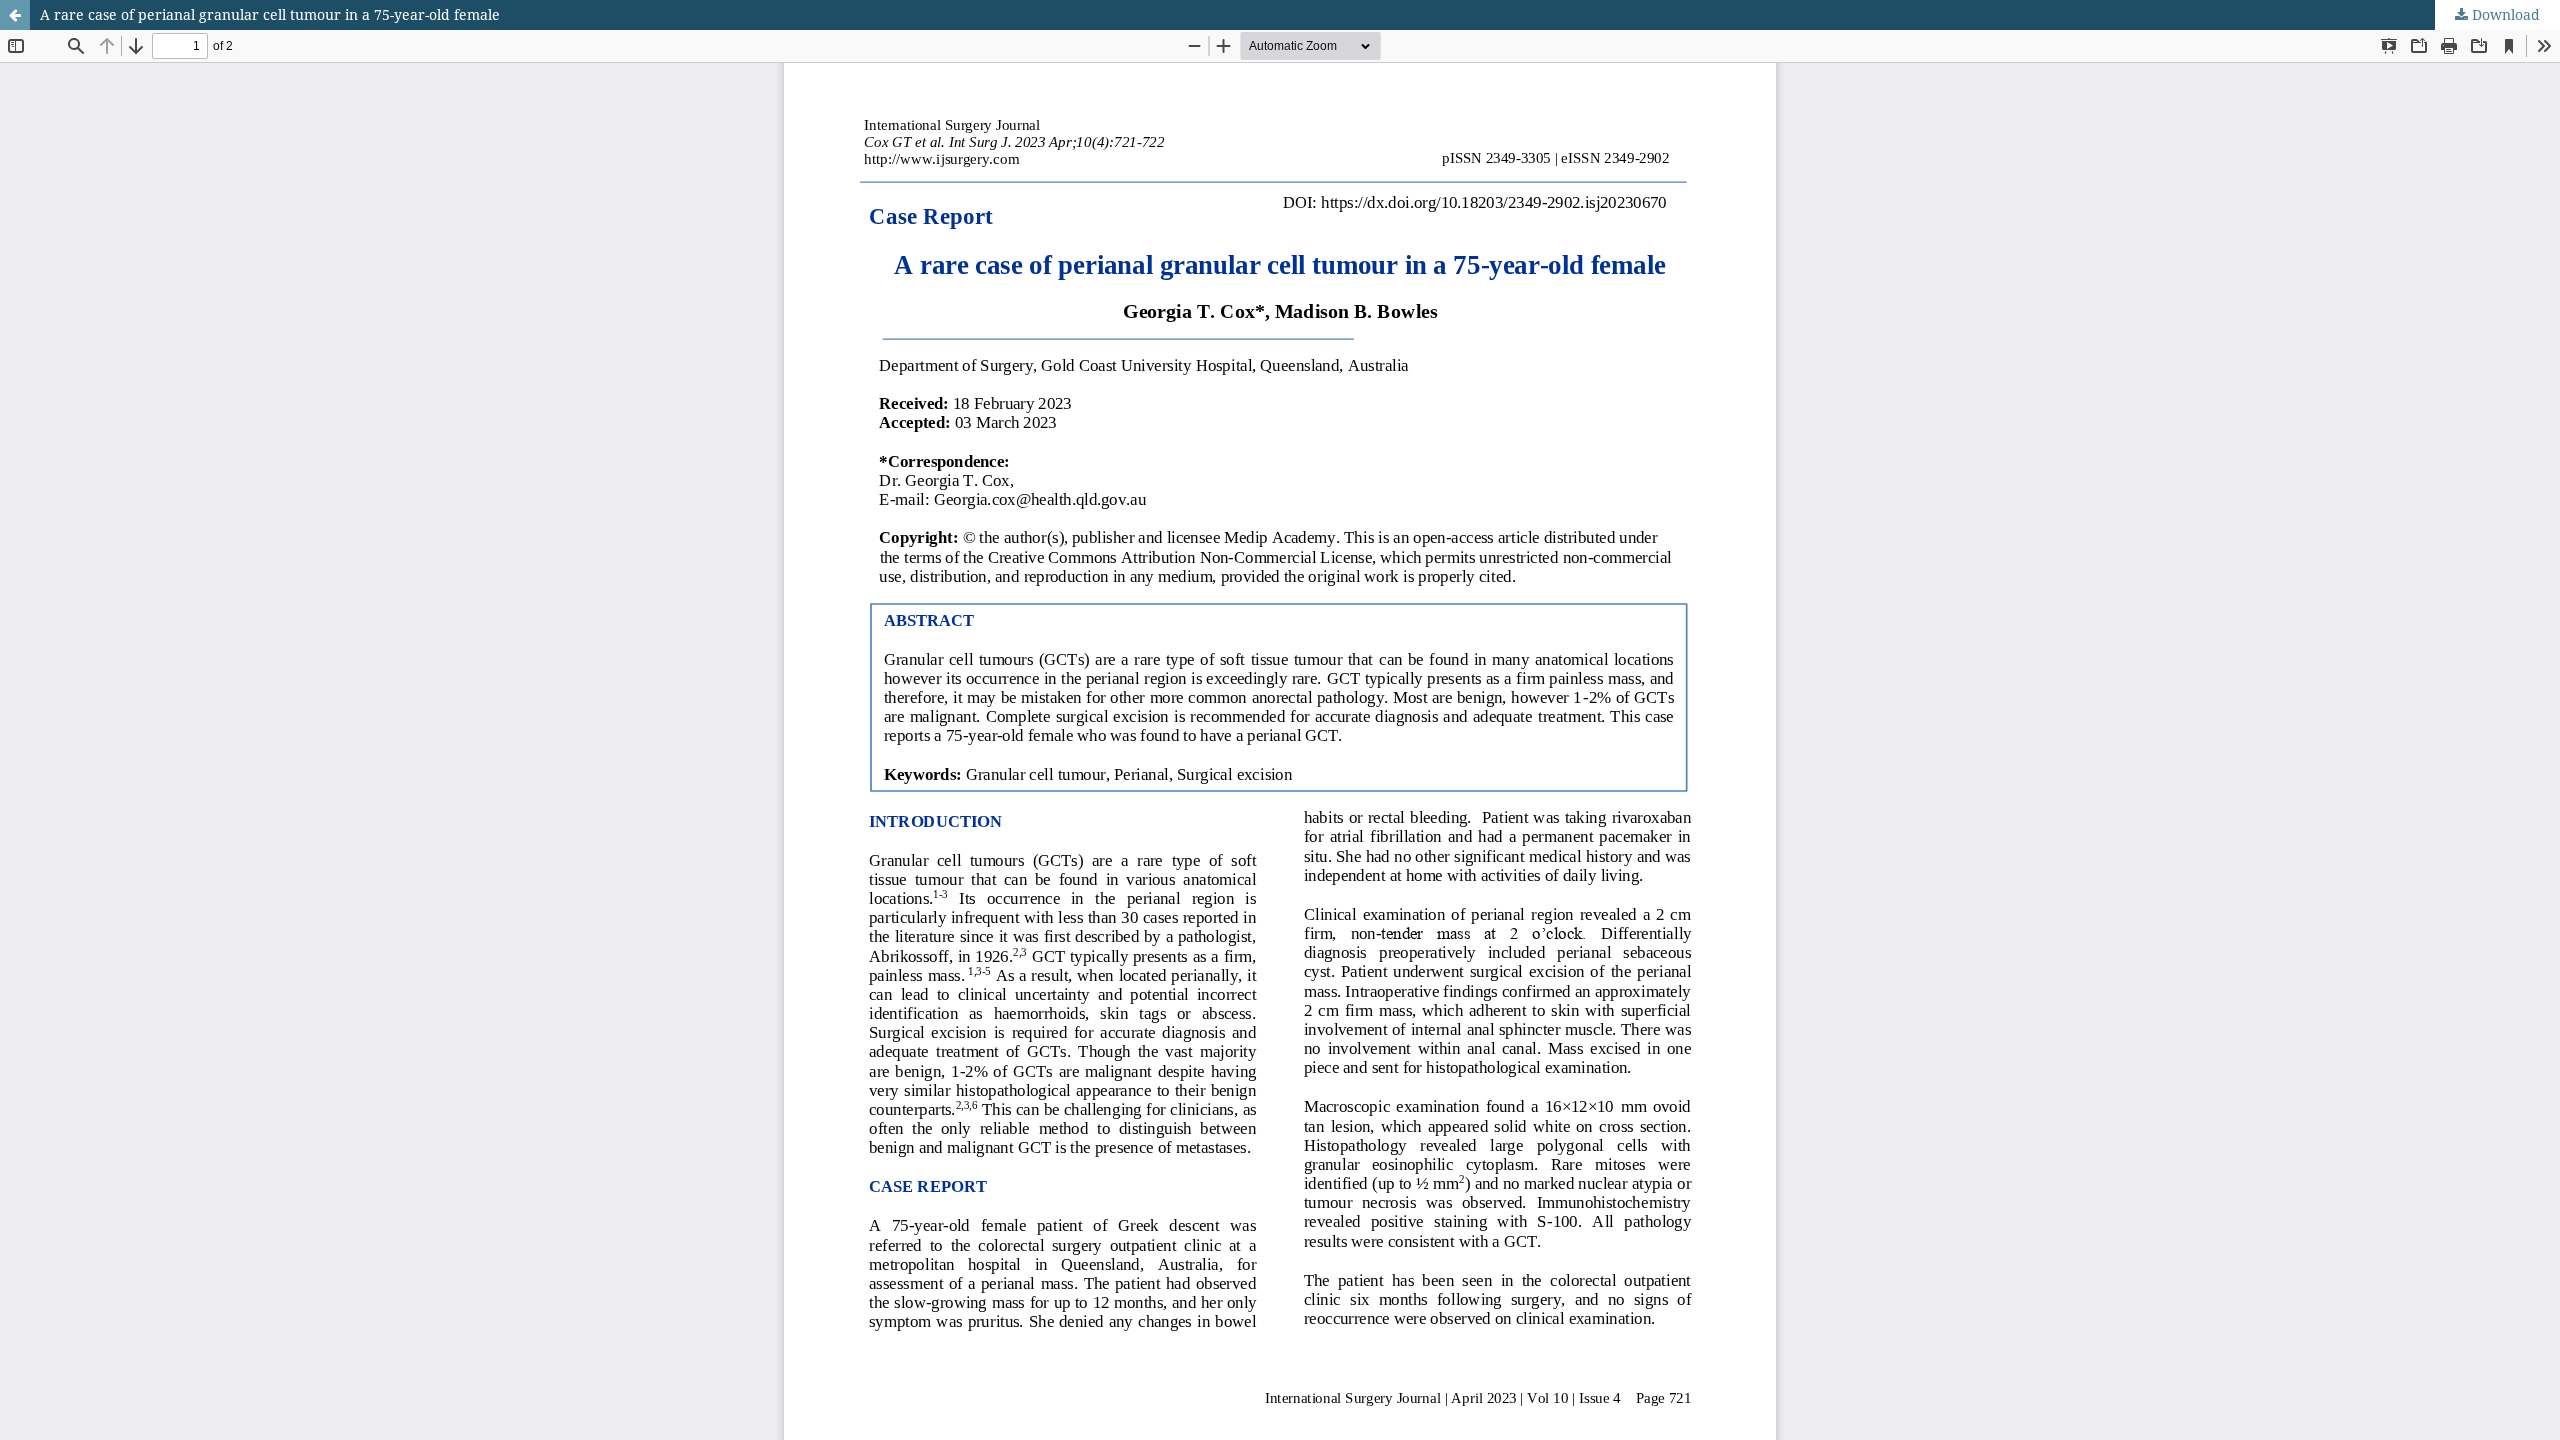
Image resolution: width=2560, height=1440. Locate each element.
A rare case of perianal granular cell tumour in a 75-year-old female (270, 14)
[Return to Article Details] (15, 15)
